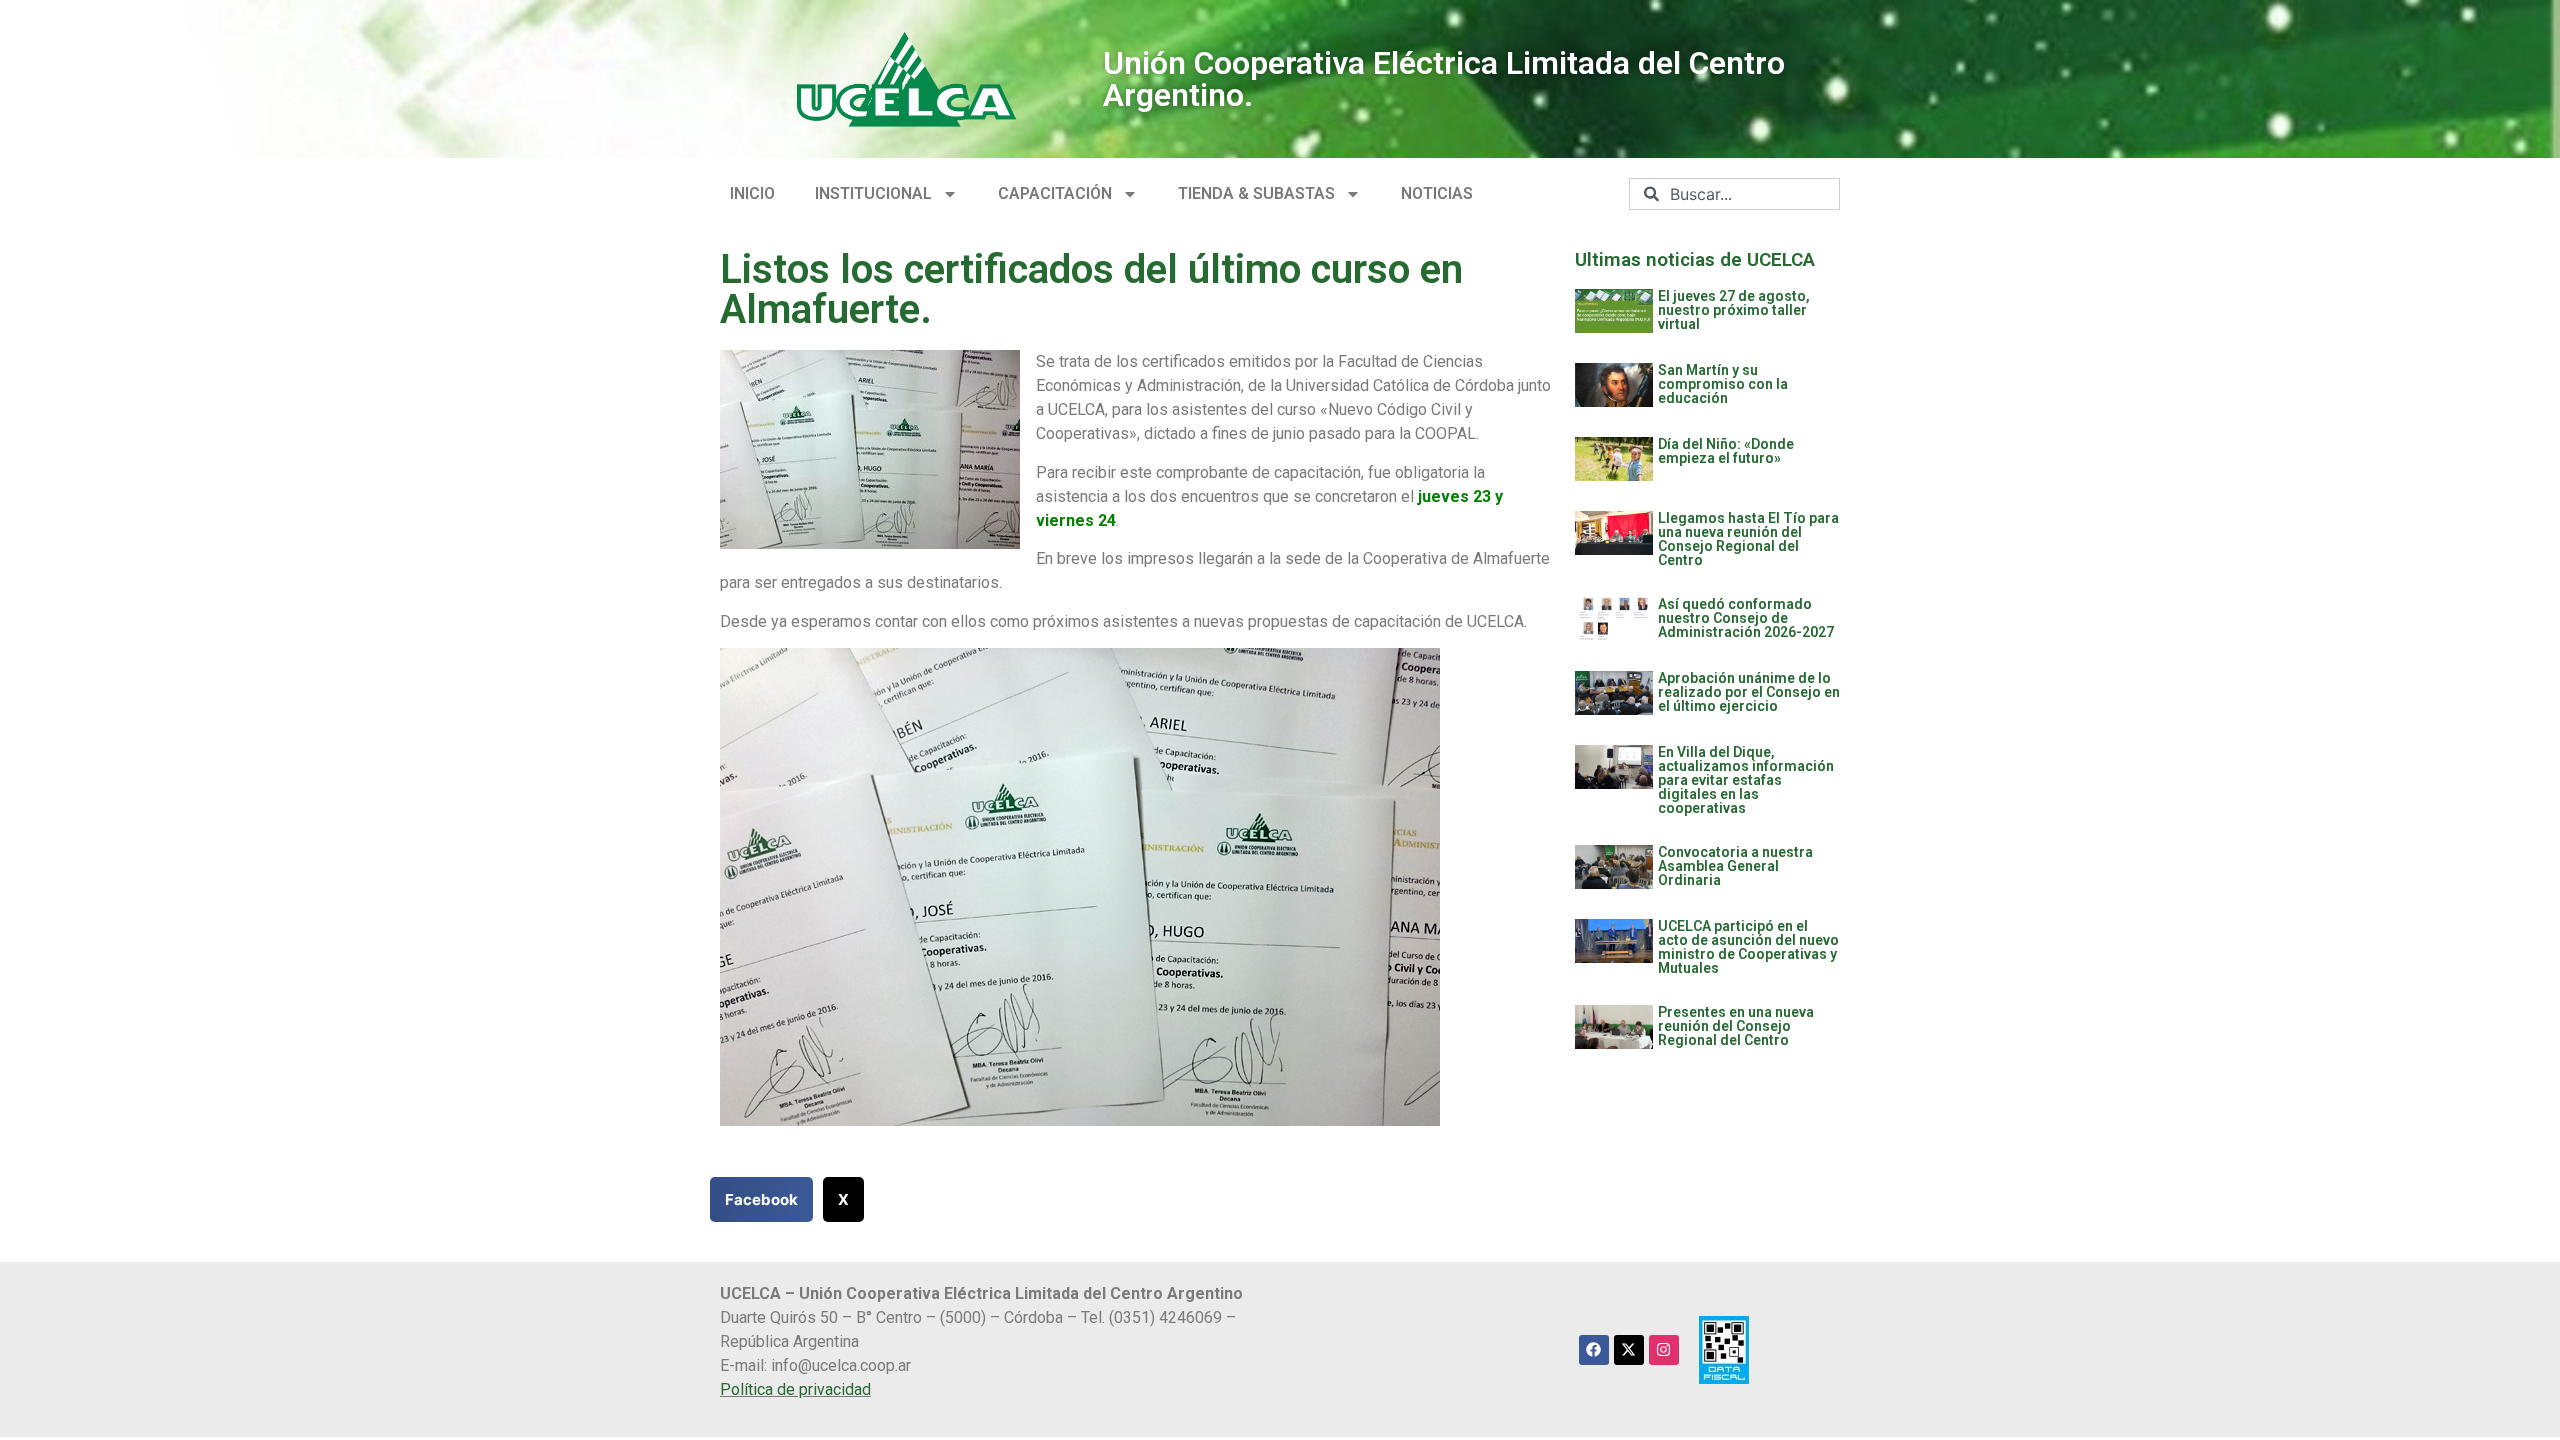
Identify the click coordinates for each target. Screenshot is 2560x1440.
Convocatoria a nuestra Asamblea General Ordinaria (1735, 866)
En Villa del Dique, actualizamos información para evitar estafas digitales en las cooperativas (1746, 780)
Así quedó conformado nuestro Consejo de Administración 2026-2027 (1746, 618)
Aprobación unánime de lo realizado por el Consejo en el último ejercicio (1749, 692)
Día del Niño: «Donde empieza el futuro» (1726, 451)
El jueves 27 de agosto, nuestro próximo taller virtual (1734, 310)
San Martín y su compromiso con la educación (1723, 384)
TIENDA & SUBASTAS (1256, 193)
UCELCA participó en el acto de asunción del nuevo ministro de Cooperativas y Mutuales (1748, 947)
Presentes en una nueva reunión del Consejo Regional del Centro (1736, 1026)
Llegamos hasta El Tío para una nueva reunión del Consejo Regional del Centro (1748, 539)
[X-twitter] (1629, 1350)
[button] (761, 1199)
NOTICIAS (1437, 193)
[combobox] (1734, 194)
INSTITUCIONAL (873, 193)
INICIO (752, 193)
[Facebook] (1594, 1350)
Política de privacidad (795, 1389)
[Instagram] (1664, 1350)
